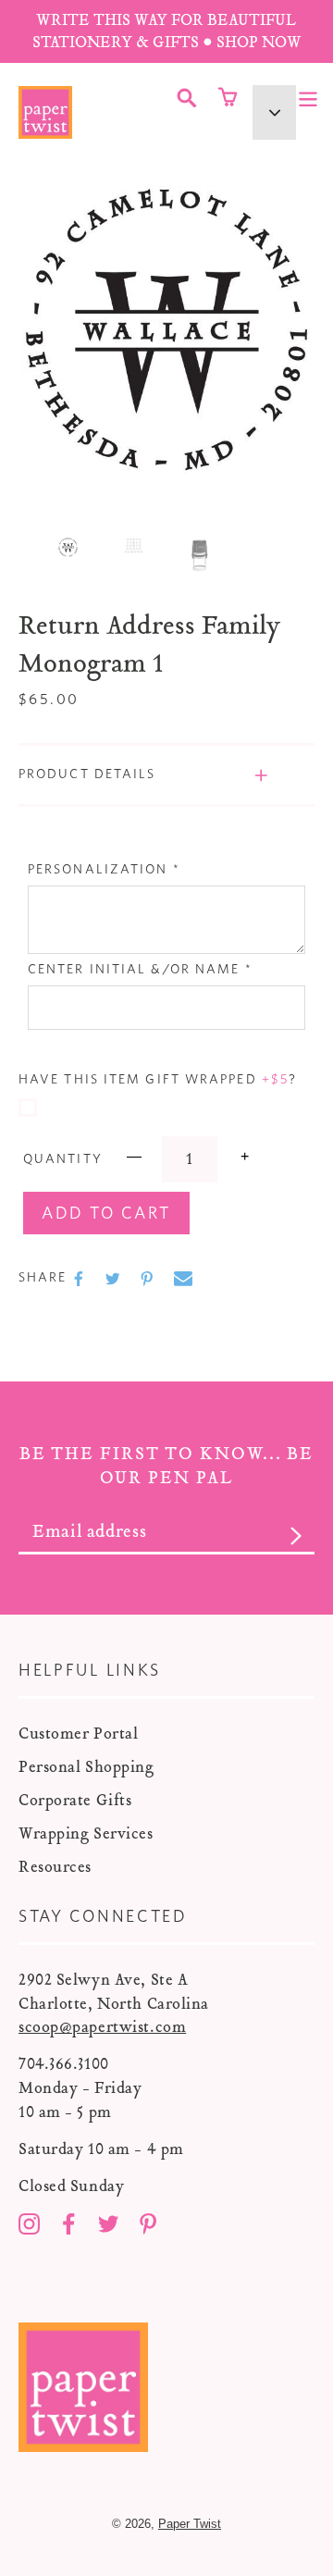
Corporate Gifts (75, 1800)
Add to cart (106, 1214)
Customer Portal (78, 1734)
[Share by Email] (183, 1279)
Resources (55, 1867)
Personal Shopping (86, 1767)
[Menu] (308, 97)
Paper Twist (190, 2524)
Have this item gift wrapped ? (158, 1080)
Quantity (63, 1159)
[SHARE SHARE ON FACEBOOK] (80, 1279)
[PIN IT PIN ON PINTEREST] (149, 1279)
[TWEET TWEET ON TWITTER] (115, 1279)
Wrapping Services (86, 1833)
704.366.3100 (64, 2064)
